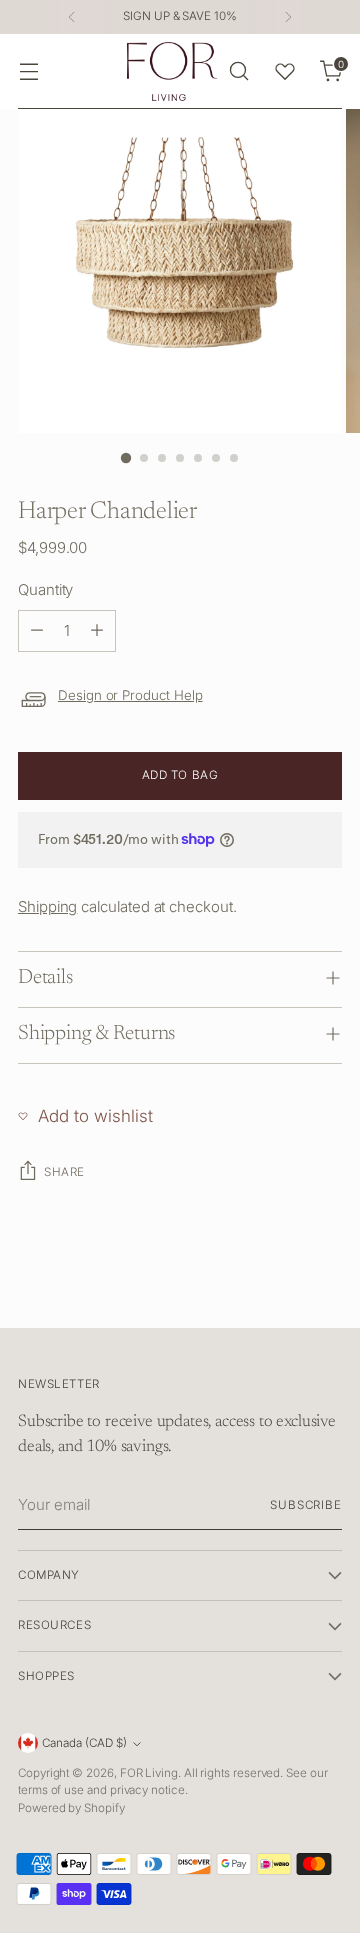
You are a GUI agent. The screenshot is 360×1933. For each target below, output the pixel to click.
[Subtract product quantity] (37, 631)
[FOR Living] (172, 71)
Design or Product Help (130, 695)
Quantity (45, 589)
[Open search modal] (238, 71)
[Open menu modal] (28, 71)
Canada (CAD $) (84, 1743)
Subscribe (306, 1505)
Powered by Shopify (71, 1808)
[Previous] (72, 17)
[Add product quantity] (97, 631)
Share (64, 1172)
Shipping (47, 906)
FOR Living (149, 1773)
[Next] (288, 17)
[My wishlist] (285, 71)
